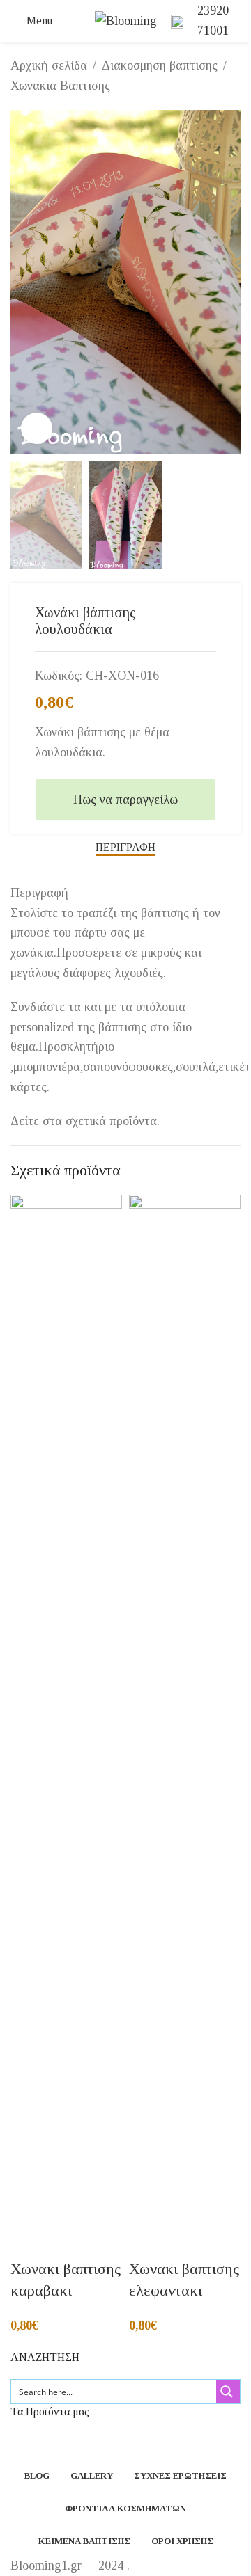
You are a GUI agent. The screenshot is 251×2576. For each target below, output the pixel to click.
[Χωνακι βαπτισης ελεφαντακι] (185, 1716)
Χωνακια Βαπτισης (60, 86)
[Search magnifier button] (228, 2392)
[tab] (125, 848)
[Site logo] (126, 19)
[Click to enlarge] (37, 428)
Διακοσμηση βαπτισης (160, 65)
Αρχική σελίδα (49, 65)
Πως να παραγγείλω (125, 800)
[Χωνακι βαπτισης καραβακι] (66, 1716)
